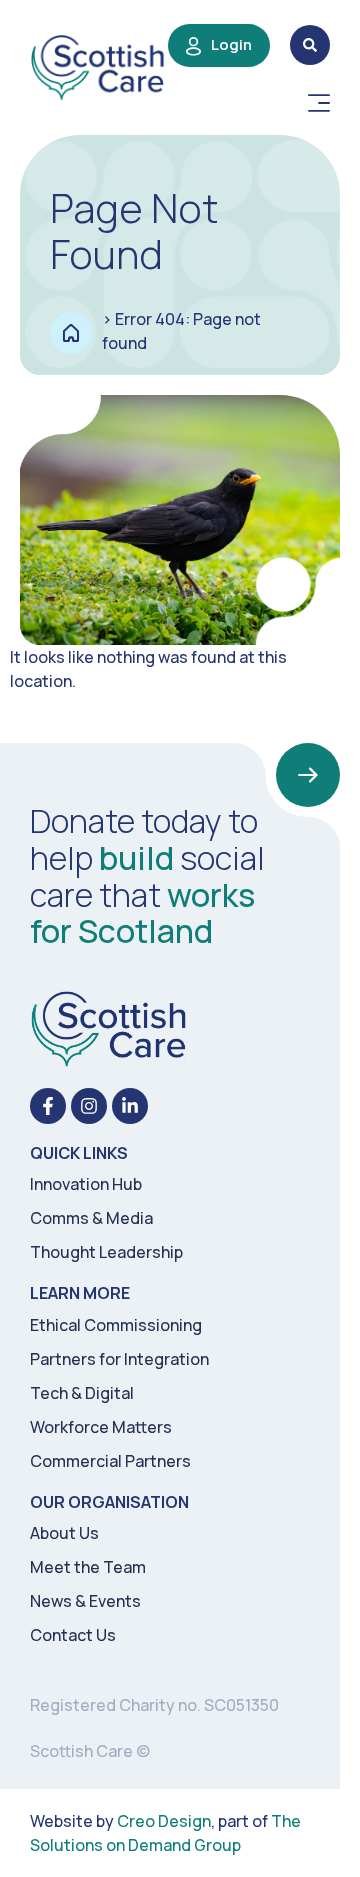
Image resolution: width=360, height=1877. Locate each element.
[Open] (319, 103)
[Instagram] (89, 1106)
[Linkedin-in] (130, 1106)
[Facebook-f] (48, 1106)
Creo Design (164, 1821)
